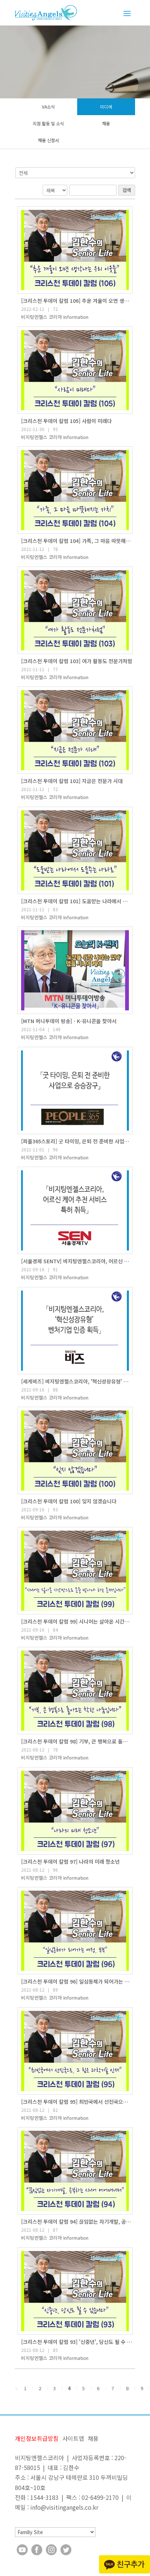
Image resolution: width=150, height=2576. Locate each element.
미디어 (106, 107)
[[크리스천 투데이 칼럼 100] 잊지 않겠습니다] (75, 1451)
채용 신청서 (48, 140)
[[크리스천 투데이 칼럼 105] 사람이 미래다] (75, 370)
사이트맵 (73, 2438)
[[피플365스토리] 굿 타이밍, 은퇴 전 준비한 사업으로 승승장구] (75, 1091)
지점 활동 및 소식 (48, 123)
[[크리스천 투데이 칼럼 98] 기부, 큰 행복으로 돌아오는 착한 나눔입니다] (75, 1691)
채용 (106, 123)
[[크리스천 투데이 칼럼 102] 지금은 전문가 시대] (75, 730)
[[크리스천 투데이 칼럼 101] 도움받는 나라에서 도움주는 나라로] (75, 850)
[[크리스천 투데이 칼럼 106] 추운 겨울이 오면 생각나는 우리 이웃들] (75, 250)
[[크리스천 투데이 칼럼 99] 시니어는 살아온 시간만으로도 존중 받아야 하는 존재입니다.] (75, 1571)
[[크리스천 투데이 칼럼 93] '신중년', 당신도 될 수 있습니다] (75, 2291)
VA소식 (48, 107)
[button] (55, 317)
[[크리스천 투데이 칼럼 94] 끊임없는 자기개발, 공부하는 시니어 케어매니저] (75, 2171)
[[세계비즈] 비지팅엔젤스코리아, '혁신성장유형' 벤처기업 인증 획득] (75, 1331)
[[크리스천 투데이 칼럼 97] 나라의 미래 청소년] (75, 1811)
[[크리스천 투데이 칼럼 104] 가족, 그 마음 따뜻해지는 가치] (75, 490)
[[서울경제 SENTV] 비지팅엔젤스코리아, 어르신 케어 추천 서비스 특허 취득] (75, 1210)
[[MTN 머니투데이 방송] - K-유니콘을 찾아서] (75, 970)
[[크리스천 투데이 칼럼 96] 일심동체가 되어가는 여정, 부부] (75, 1931)
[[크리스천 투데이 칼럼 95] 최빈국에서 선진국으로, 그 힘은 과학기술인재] (75, 2051)
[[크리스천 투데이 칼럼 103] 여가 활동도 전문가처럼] (75, 610)
